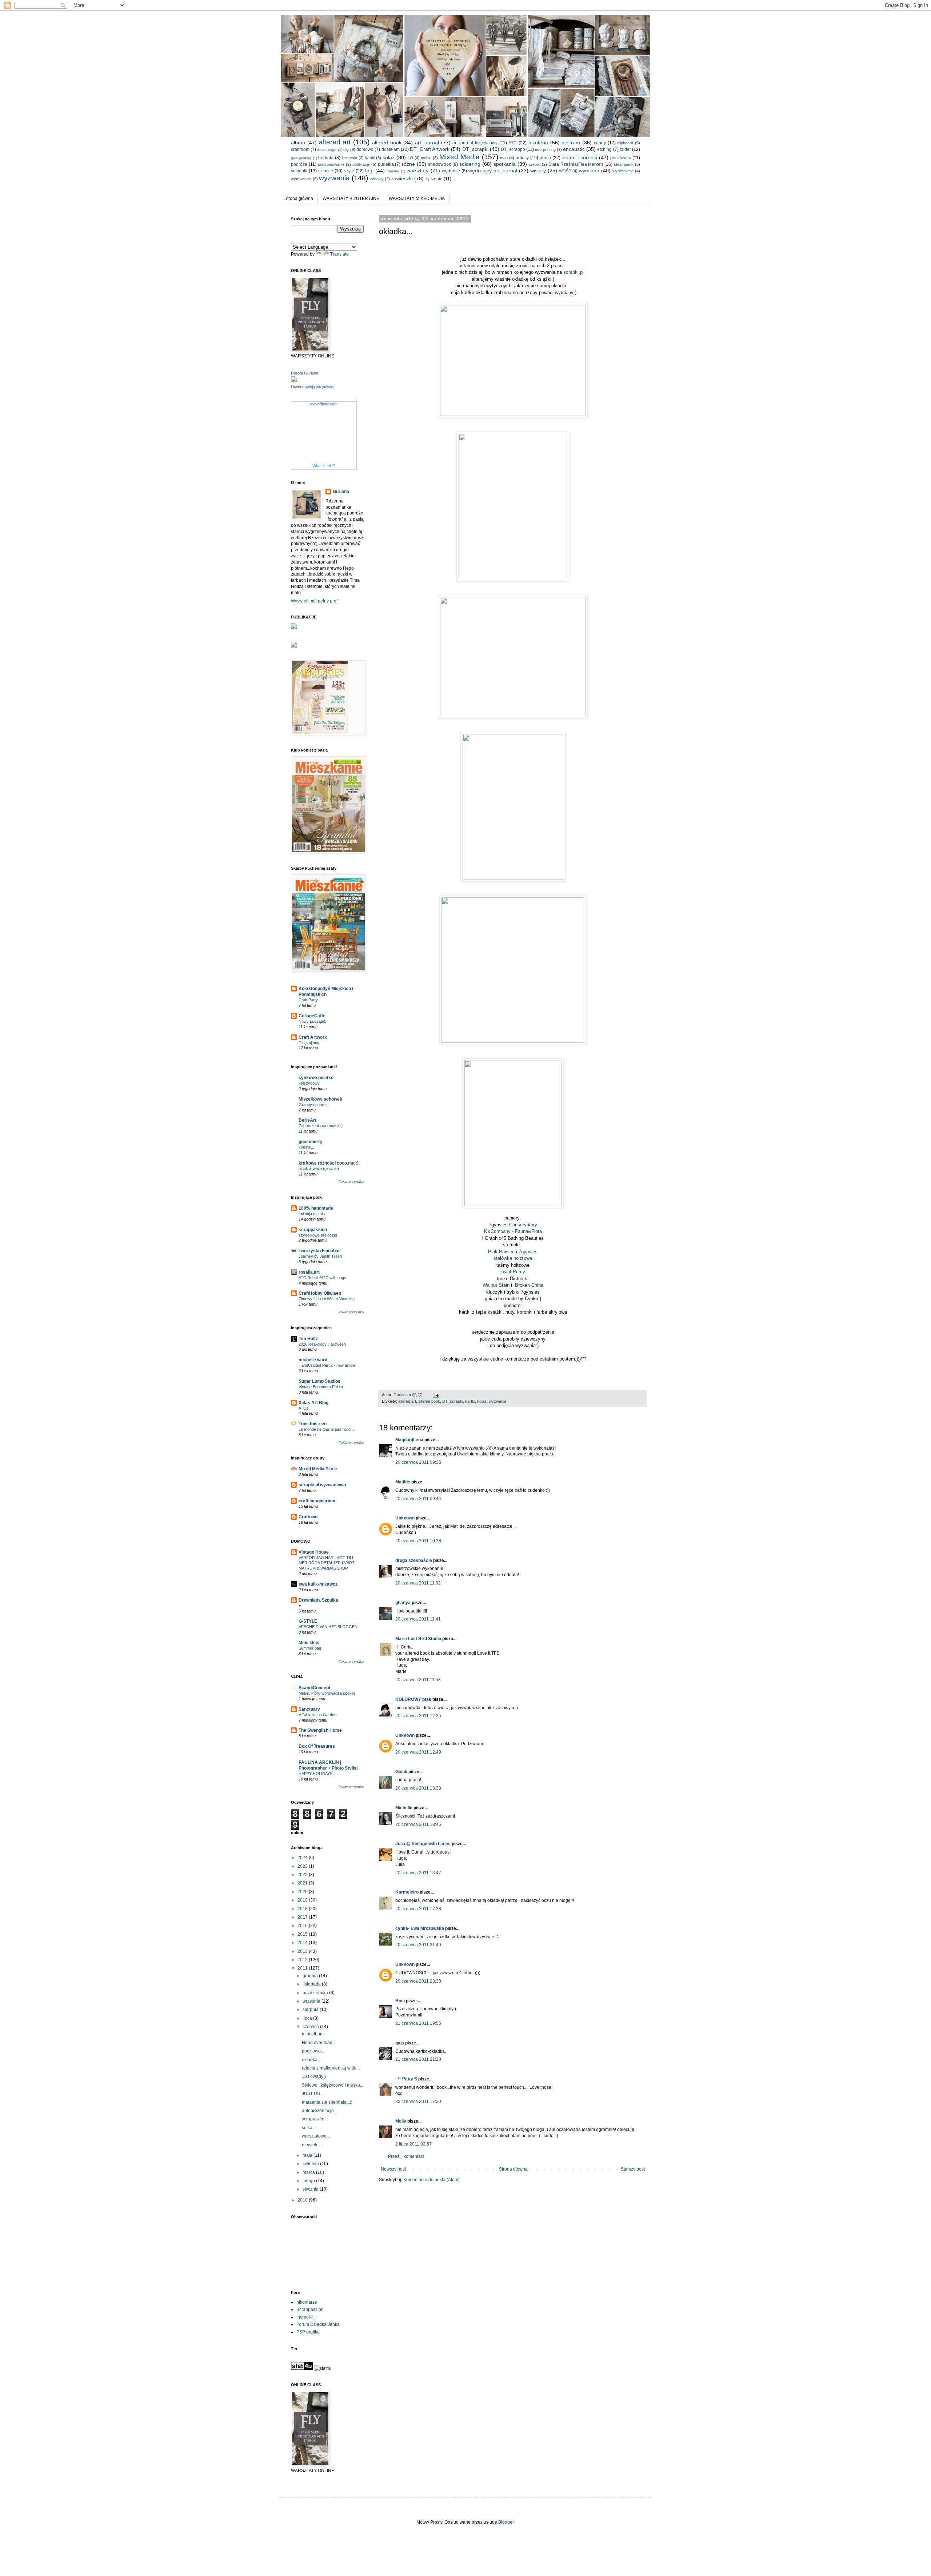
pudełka (386, 164)
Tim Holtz (308, 1339)
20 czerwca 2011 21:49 (418, 1945)
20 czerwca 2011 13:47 (418, 1873)
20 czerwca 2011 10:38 (418, 1541)
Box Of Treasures (317, 1746)
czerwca (311, 2027)
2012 (303, 1960)
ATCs (303, 1408)
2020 (303, 1892)
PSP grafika (308, 2332)
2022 (303, 1875)
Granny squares (313, 1105)
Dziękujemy (309, 1043)
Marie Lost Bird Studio (418, 1639)
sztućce (326, 171)
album (298, 143)
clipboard (625, 143)
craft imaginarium (317, 1501)
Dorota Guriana (305, 373)
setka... (309, 2128)
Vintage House (314, 1552)
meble (426, 158)
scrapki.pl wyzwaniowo (322, 1485)
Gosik (401, 1772)
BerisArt (307, 1120)
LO (410, 158)
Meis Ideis (309, 1643)
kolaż (389, 157)
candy (600, 143)
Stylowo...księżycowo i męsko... (333, 2085)
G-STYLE (308, 1621)
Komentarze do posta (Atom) (431, 2180)
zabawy (377, 179)
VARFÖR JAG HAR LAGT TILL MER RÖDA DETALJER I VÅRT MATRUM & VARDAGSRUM (327, 1563)
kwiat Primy (513, 1272)
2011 (303, 1968)
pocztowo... (313, 2051)
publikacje (361, 164)
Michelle (404, 1808)
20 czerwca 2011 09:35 (418, 1462)
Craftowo (308, 1517)
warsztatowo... (316, 2136)
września (312, 2001)
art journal (427, 143)
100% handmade (316, 1208)
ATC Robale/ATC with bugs (322, 1278)
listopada (312, 1984)
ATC (513, 143)
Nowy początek (312, 1021)
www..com (324, 404)
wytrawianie (301, 179)
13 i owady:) (314, 2076)
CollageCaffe (312, 1016)
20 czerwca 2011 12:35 (418, 1716)
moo (504, 158)
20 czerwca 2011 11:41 (418, 1619)
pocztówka (621, 158)
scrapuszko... (315, 2119)
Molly (401, 2121)
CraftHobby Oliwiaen (320, 1293)
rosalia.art (309, 1272)
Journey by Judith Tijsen (320, 1256)
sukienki (299, 171)
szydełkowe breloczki (318, 1235)
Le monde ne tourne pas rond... (326, 1429)
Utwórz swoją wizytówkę (313, 387)
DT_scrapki (475, 149)
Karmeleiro (407, 1892)
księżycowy (309, 1083)
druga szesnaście (414, 1561)
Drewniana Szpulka (318, 1600)
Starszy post (633, 2169)
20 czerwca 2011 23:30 (418, 1981)
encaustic (574, 149)
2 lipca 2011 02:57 (413, 2144)
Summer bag (310, 1648)
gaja (400, 2043)
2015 (303, 1934)
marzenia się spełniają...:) (327, 2102)
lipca (308, 2018)
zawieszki (402, 179)
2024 (303, 1858)
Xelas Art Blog (313, 1403)
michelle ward (313, 1360)
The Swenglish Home (320, 1730)
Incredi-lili (306, 2317)
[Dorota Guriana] (294, 381)
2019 (303, 1900)
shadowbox (439, 164)
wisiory (538, 171)
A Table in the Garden (317, 1715)
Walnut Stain (496, 1285)
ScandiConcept (314, 1688)
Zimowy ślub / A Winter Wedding (327, 1299)
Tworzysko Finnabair (320, 1251)
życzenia (434, 179)
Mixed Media (459, 157)
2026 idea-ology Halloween (322, 1344)
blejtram (571, 143)
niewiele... (312, 2145)
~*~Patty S (406, 2079)
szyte (349, 171)
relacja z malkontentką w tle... (331, 2068)
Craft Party (308, 1000)
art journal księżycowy (475, 143)
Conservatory (523, 1225)
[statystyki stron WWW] (302, 2368)
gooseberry (311, 1142)
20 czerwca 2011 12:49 (418, 1752)
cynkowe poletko (316, 1078)
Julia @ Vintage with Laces (423, 1844)
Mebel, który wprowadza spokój (327, 1693)
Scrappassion (310, 2309)
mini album (313, 2034)
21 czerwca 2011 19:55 (418, 2023)
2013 (303, 1951)
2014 (303, 1943)
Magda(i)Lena (409, 1440)
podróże (299, 164)
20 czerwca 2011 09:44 (418, 1499)
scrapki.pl (574, 272)
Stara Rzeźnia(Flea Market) (576, 164)
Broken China (529, 1285)
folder (625, 149)
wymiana (589, 171)
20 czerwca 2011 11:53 (418, 1680)
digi (346, 149)
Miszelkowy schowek (320, 1099)
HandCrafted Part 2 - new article (327, 1365)
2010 (303, 2200)
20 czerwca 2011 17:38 (418, 1909)
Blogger (506, 2522)
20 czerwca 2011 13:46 (418, 1824)
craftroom (300, 149)
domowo (365, 149)
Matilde (403, 1482)
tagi (369, 171)
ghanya (403, 1603)
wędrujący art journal (493, 171)
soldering (470, 164)
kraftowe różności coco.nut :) (329, 1163)
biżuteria (538, 143)
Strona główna (299, 199)
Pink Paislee (501, 1252)
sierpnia (311, 2010)
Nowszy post (393, 2169)
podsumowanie (331, 164)
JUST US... (313, 2094)
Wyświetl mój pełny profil (315, 601)
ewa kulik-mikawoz (318, 1584)
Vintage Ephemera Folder (321, 1387)
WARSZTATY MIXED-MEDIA (417, 199)
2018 (303, 1909)
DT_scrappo (513, 149)
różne (408, 164)
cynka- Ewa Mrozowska (420, 1928)
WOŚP (565, 171)
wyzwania (334, 178)
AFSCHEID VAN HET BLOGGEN (328, 1627)
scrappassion (313, 1230)
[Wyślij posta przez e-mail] (436, 1395)
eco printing (545, 149)
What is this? (324, 466)
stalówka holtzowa (513, 1258)
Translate (339, 254)
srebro (535, 164)
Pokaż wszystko (351, 1182)
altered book (387, 143)
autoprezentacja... (319, 2111)
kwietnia (311, 2164)
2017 (303, 1917)
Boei (400, 2001)
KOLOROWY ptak (413, 1699)
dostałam (391, 149)
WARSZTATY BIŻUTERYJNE (351, 199)
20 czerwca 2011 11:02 (418, 1583)
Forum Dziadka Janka (318, 2324)
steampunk (624, 164)
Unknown (405, 1518)
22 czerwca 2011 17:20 (418, 2102)
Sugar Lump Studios (319, 1381)
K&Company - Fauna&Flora (513, 1231)
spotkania (505, 164)
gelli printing (301, 158)
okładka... (311, 2060)
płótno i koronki (579, 157)
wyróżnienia (623, 171)
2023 (303, 1866)
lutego (309, 2181)
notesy (522, 158)
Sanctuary (309, 1709)
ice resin (349, 158)
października (316, 1993)
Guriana (341, 492)
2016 (303, 1926)
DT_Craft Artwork (430, 149)
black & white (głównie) (319, 1169)
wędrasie (451, 171)
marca (309, 2172)
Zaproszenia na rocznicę (321, 1126)
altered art (335, 142)
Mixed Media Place (318, 1469)
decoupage (327, 150)
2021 (303, 1883)
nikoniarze (307, 2302)
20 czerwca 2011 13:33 (418, 1788)
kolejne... (306, 1147)
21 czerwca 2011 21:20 (418, 2059)
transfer (393, 171)
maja (308, 2155)
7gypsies (528, 1252)
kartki (370, 158)
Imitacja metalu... (313, 1214)
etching (604, 149)
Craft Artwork (313, 1037)
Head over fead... (319, 2043)
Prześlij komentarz (406, 2156)
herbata (326, 158)
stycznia (311, 2189)
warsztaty (417, 171)
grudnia (311, 1976)
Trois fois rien (313, 1424)
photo (545, 158)
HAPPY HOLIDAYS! (316, 1774)
